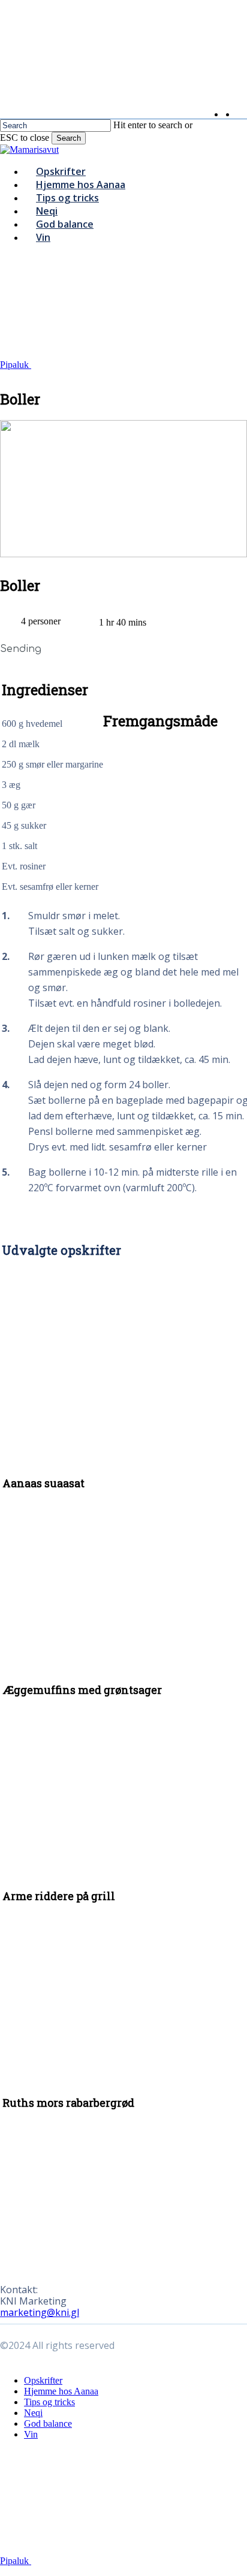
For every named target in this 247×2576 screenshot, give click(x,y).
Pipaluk (16, 365)
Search (69, 138)
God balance (48, 2424)
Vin (31, 2434)
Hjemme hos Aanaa (61, 2391)
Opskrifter (43, 2380)
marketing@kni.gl (40, 2312)
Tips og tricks (49, 2402)
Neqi (33, 2413)
